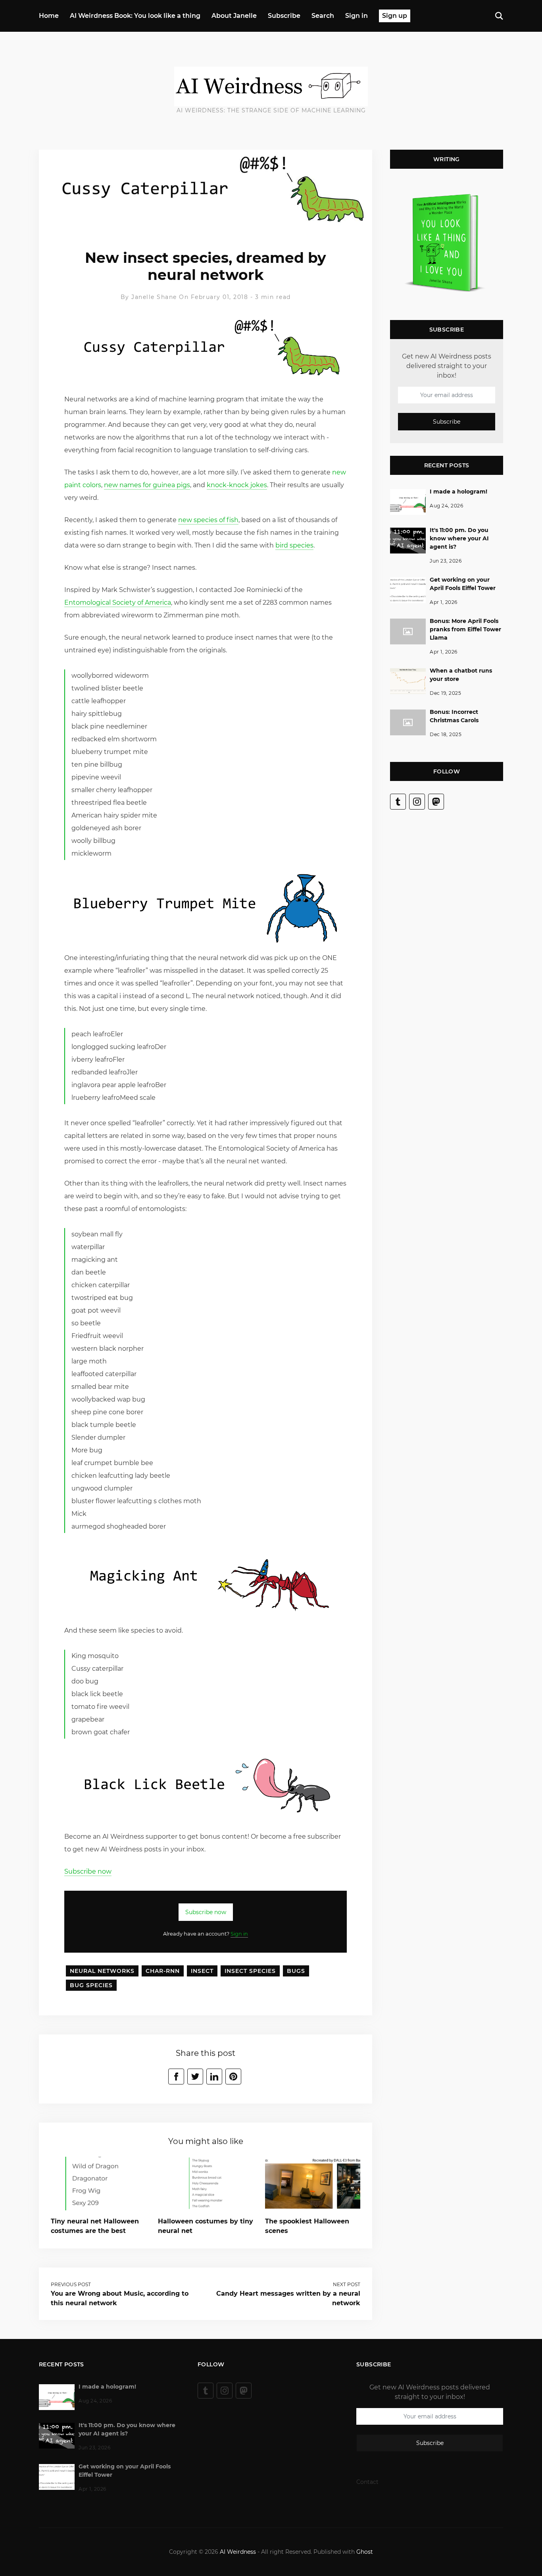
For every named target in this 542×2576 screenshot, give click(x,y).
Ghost (365, 2552)
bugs (296, 1971)
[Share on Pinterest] (233, 2077)
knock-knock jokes (237, 485)
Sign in (357, 16)
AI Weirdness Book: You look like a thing (135, 16)
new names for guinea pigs (147, 485)
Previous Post (71, 2284)
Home (49, 16)
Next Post (347, 2284)
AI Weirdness (238, 2552)
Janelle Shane (154, 297)
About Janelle (234, 16)
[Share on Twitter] (195, 2077)
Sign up (395, 16)
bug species (91, 1985)
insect (202, 1971)
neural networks (102, 1971)
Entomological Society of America (118, 603)
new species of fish (208, 520)
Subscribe (284, 16)
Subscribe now (88, 1871)
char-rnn (163, 1971)
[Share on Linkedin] (214, 2077)
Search (323, 16)
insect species (250, 1971)
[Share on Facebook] (176, 2077)
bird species (294, 545)
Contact (367, 2482)
